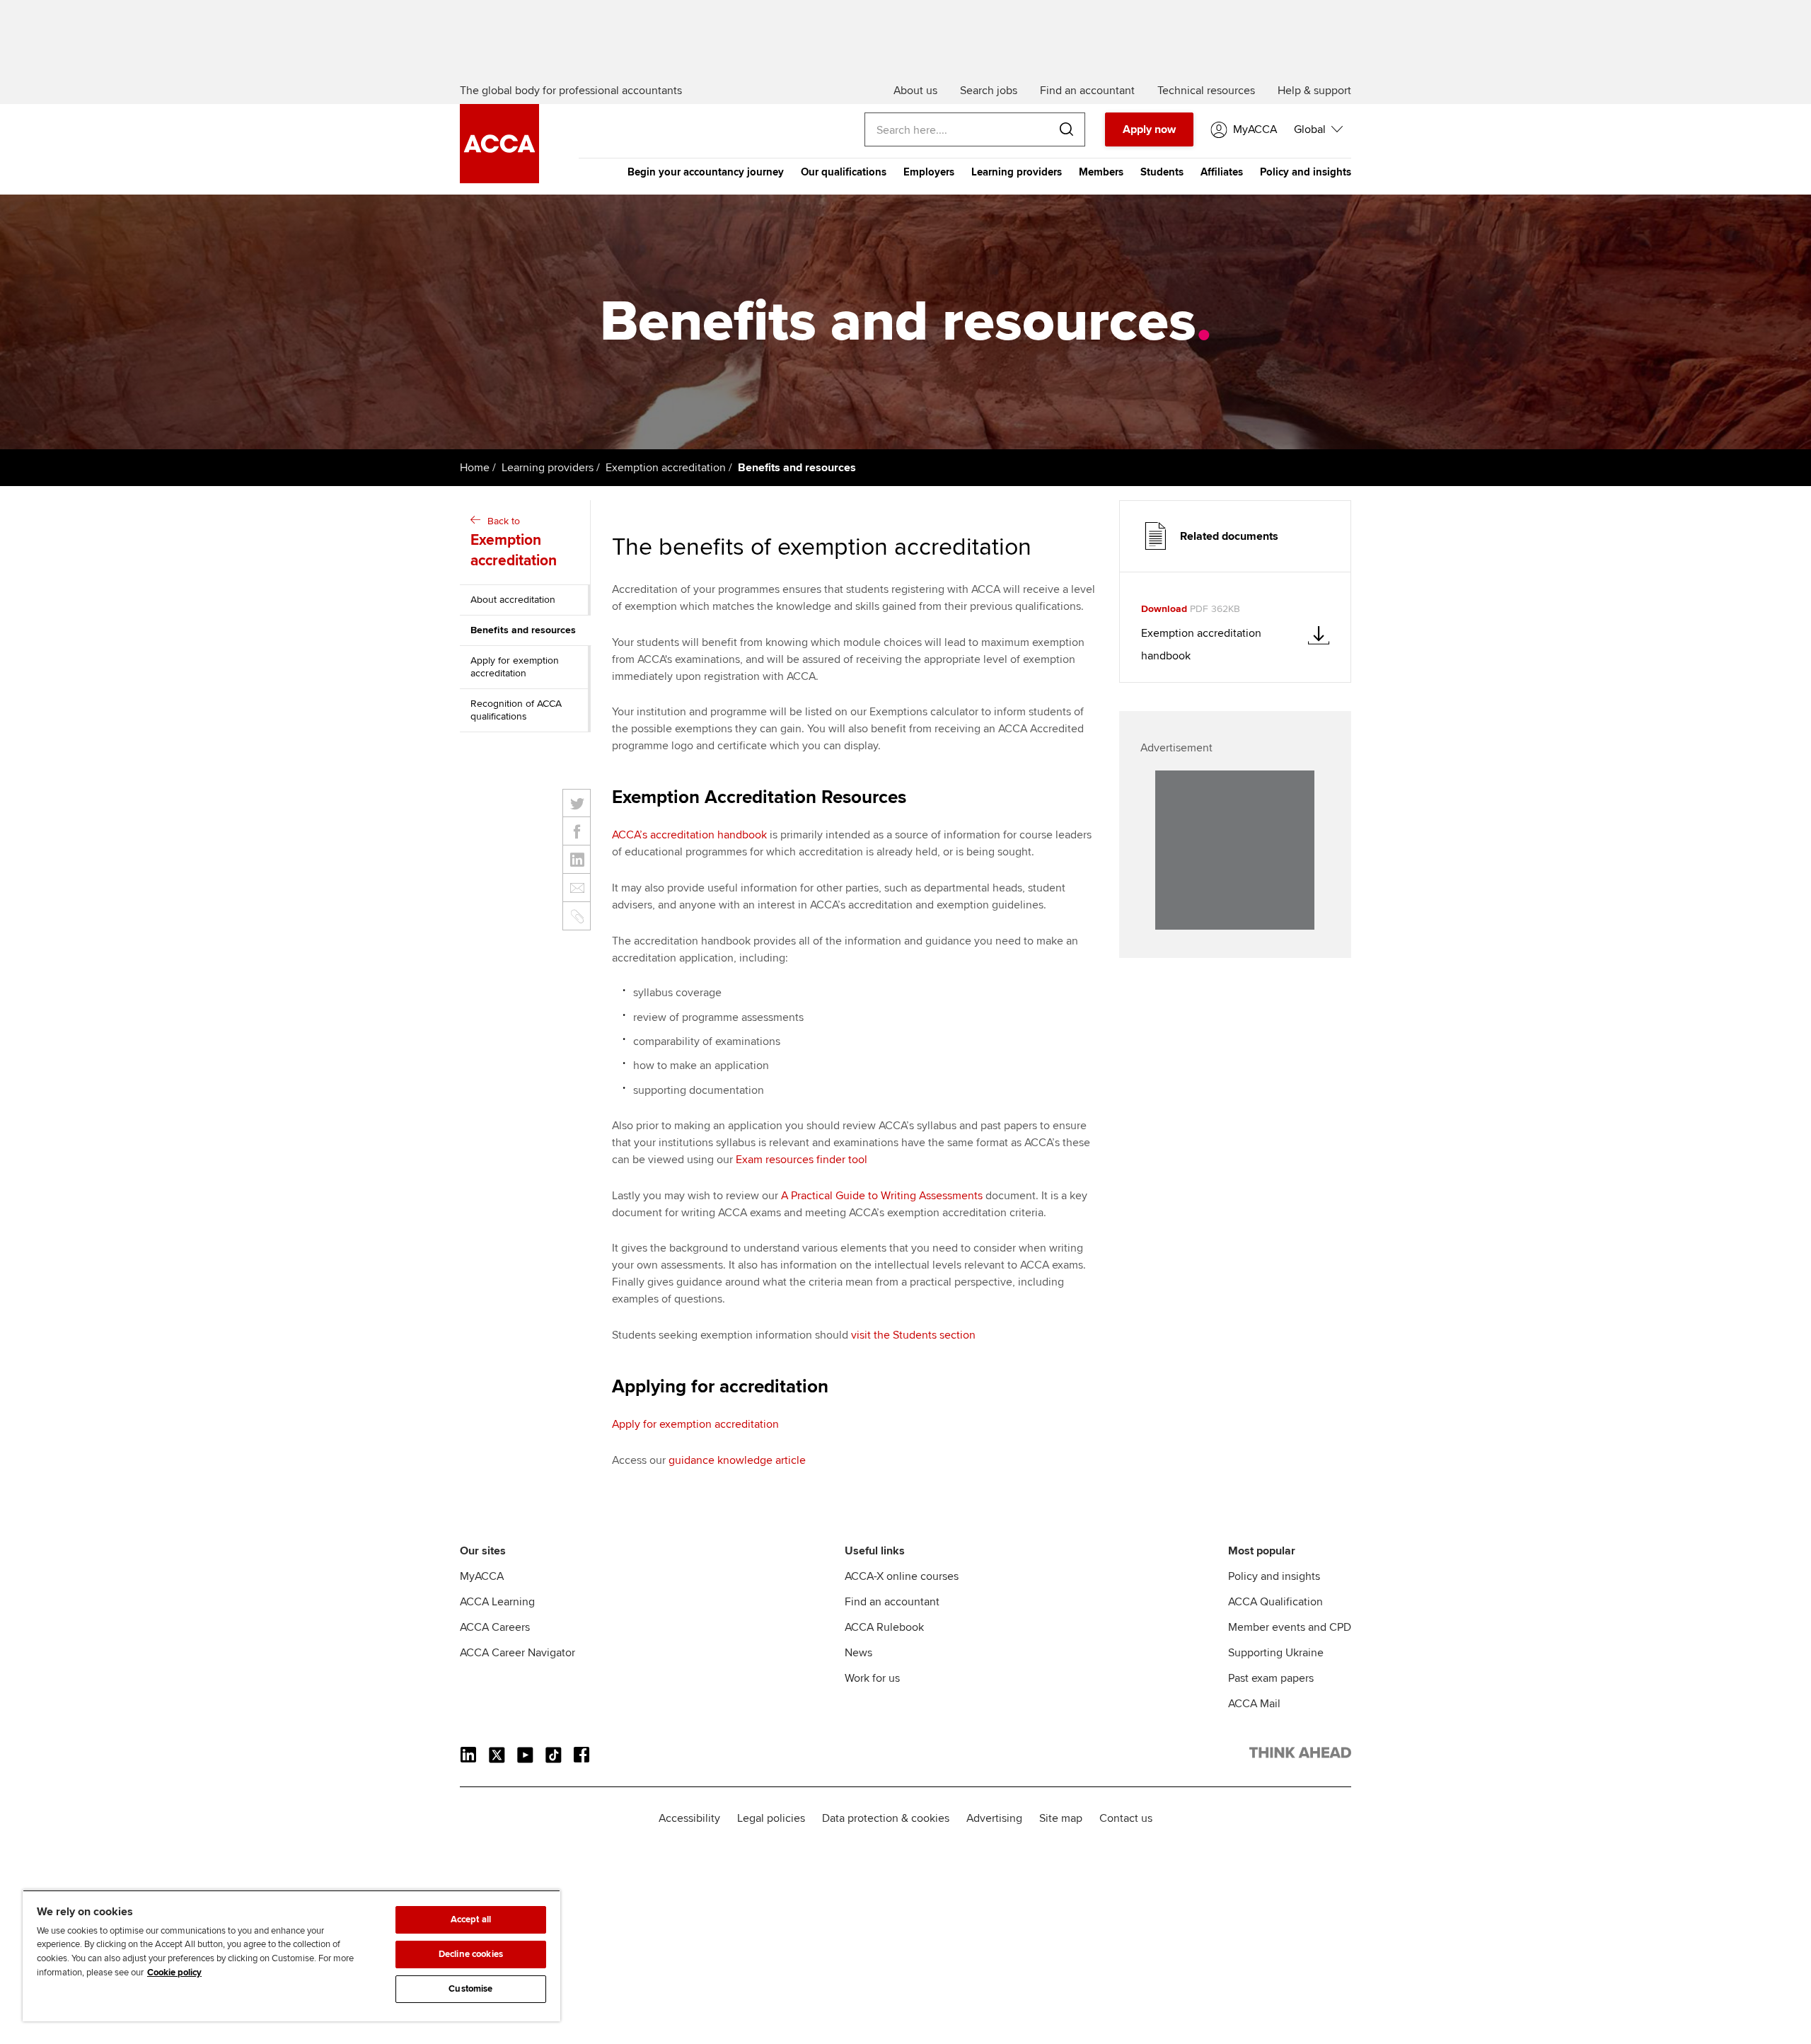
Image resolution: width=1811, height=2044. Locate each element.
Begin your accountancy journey (706, 172)
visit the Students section (913, 1335)
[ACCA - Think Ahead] (499, 180)
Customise (470, 1989)
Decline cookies (471, 1954)
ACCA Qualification (1275, 1602)
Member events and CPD (1290, 1627)
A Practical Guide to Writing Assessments (882, 1196)
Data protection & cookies (886, 1818)
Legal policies (771, 1818)
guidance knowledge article (737, 1460)
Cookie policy (174, 1973)
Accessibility (689, 1818)
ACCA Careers (495, 1627)
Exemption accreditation (666, 468)
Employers (929, 172)
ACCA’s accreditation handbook (689, 835)
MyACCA (482, 1576)
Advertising (994, 1818)
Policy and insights (1306, 172)
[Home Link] (1300, 1755)
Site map (1061, 1818)
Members (1101, 172)
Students (1162, 172)
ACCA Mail (1254, 1704)
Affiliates (1222, 172)
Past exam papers (1271, 1678)
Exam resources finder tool (802, 1160)
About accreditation (513, 600)
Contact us (1126, 1818)
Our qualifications (844, 172)
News (858, 1653)
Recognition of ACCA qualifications (516, 710)
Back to (514, 542)
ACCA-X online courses (902, 1576)
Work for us (872, 1678)
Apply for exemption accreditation (515, 667)
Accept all (471, 1919)
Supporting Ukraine (1276, 1653)
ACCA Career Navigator (517, 1653)
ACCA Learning (497, 1602)
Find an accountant (892, 1602)
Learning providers (1017, 172)
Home (475, 468)
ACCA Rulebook (884, 1627)
